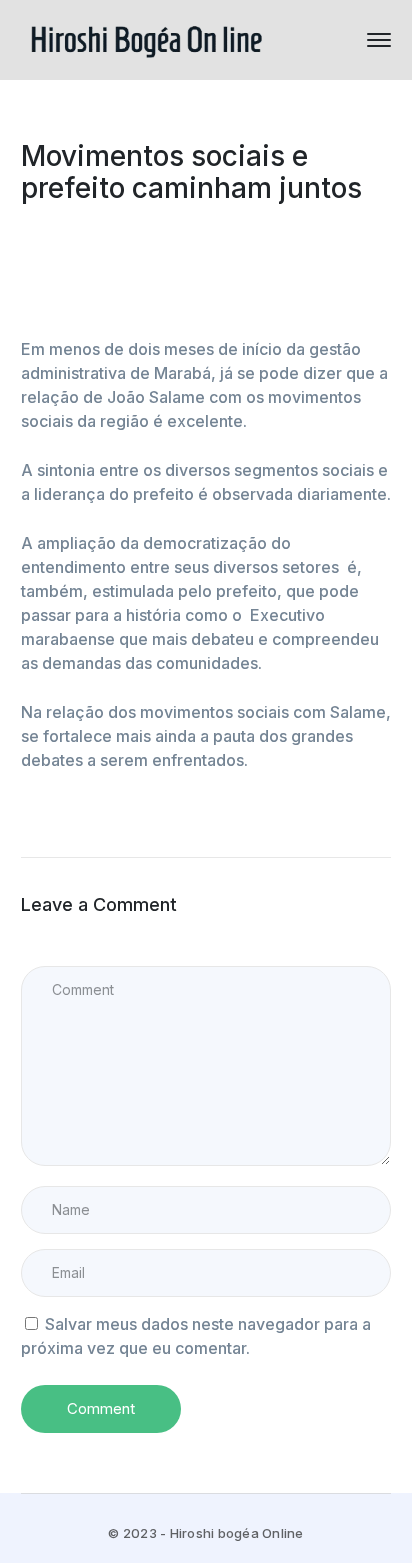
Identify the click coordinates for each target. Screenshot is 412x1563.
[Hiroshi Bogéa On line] (146, 38)
